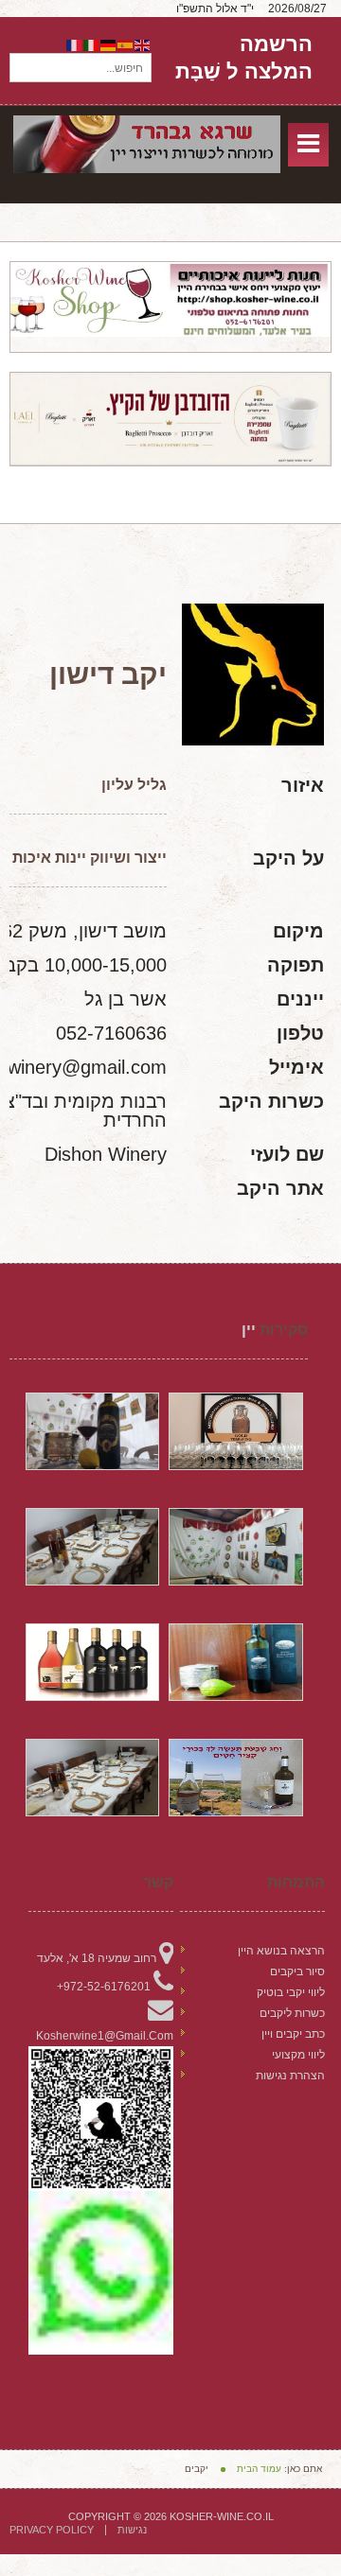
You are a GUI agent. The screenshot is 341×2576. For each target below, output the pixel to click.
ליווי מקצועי (298, 2055)
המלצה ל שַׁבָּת (244, 71)
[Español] (126, 44)
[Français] (75, 44)
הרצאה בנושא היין (281, 1951)
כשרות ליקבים (292, 2013)
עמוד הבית (259, 2469)
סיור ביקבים (297, 1971)
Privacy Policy (52, 2530)
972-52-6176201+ (104, 1987)
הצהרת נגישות (290, 2076)
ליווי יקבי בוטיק (291, 1992)
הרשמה (276, 44)
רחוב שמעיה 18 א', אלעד (97, 1958)
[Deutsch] (109, 44)
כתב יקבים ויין (293, 2034)
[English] (143, 44)
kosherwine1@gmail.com (105, 2036)
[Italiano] (92, 44)
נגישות (132, 2530)
